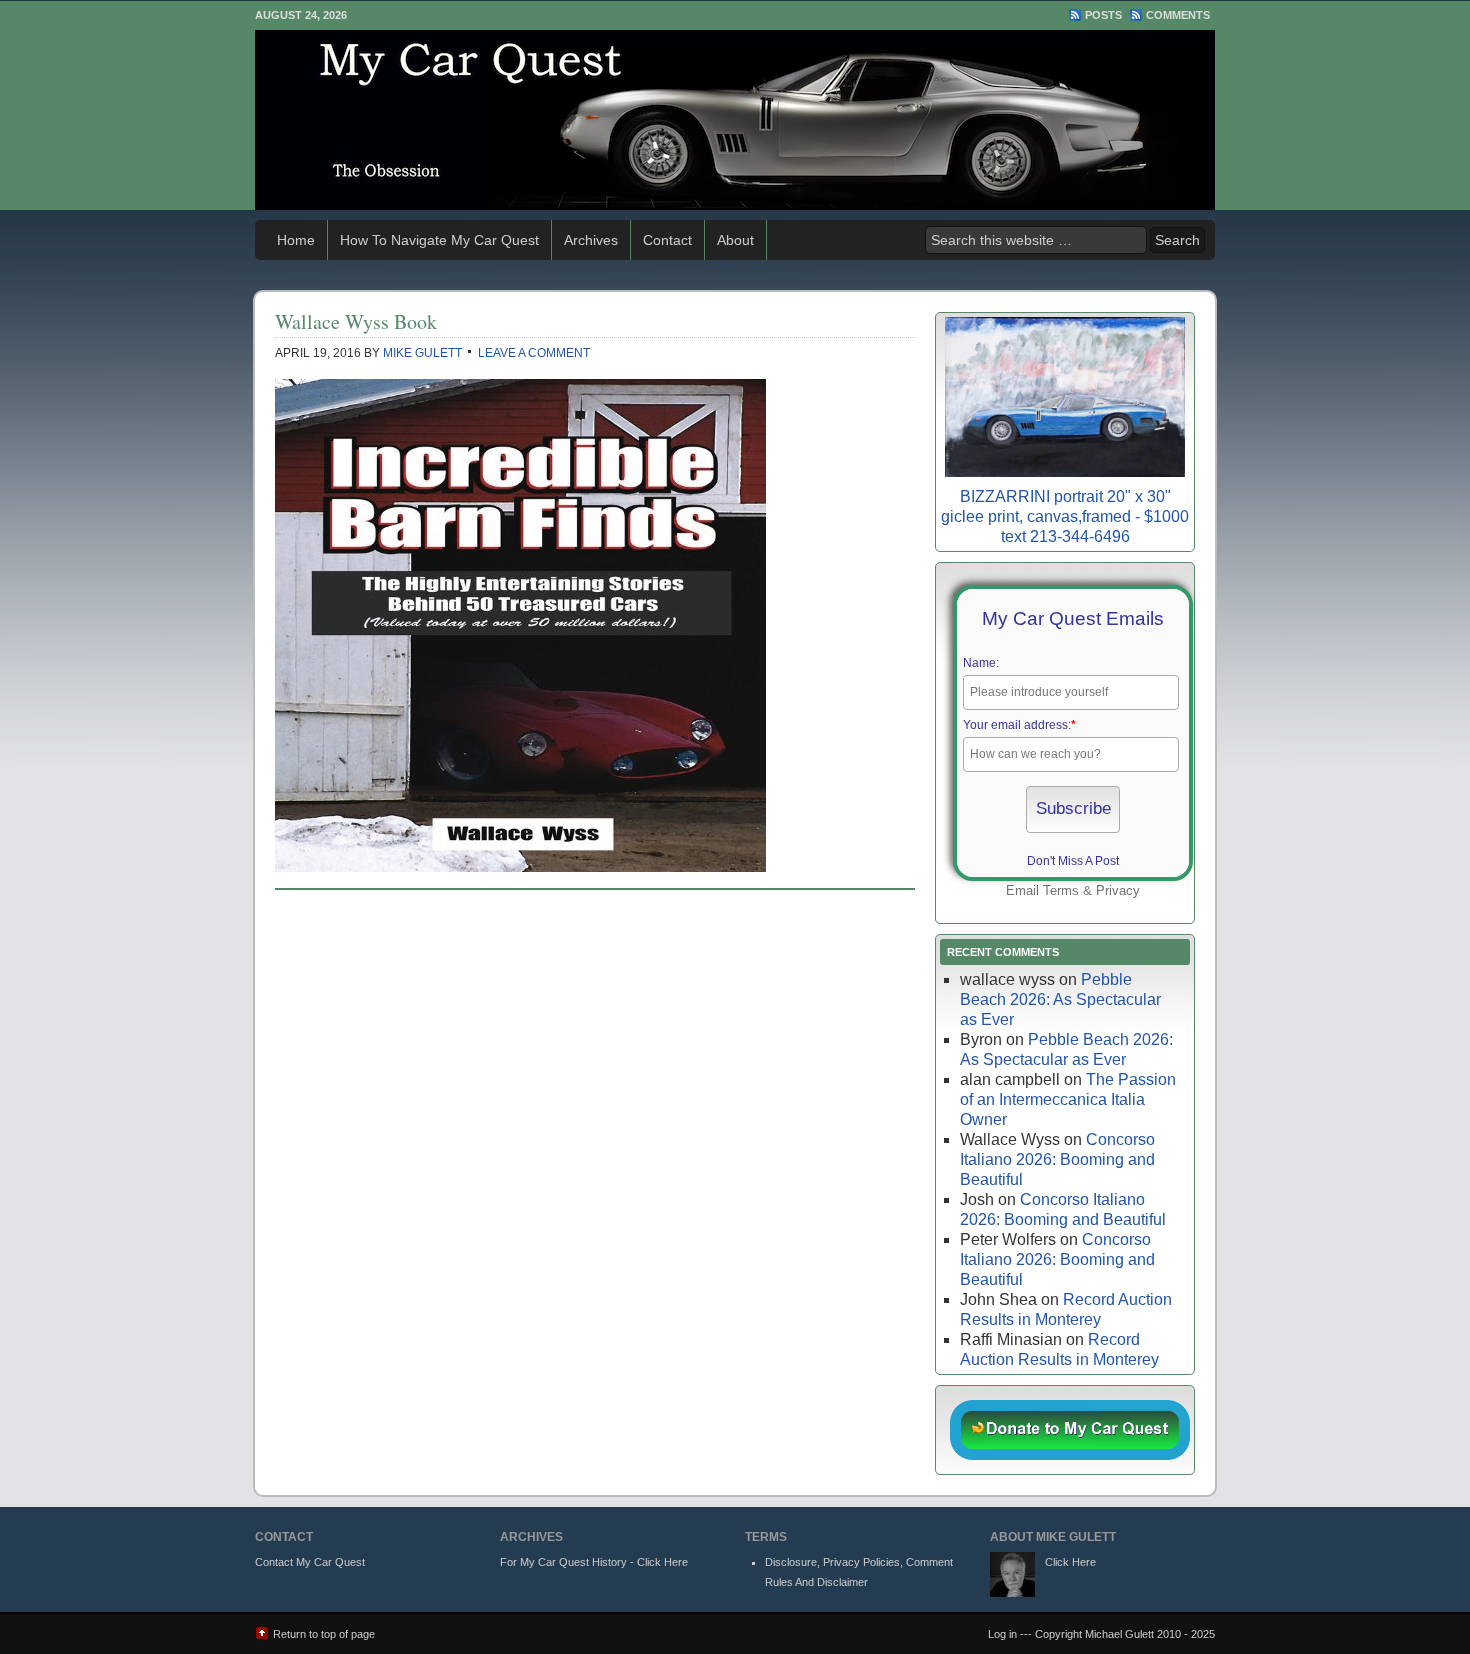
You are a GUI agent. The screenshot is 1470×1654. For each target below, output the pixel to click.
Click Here (1070, 1562)
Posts (1103, 15)
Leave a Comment (534, 353)
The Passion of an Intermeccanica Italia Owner (1068, 1099)
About (735, 240)
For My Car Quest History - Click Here (594, 1562)
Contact (667, 240)
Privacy (1118, 890)
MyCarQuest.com (735, 120)
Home (296, 240)
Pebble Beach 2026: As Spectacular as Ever (1060, 999)
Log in (1002, 1634)
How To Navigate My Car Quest (439, 240)
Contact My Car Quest (310, 1562)
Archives (591, 240)
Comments (1178, 15)
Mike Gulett (422, 353)
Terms (1061, 890)
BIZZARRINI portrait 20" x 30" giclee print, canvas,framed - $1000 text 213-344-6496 (1065, 516)
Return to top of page (324, 1634)
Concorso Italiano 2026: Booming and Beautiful (1057, 1159)
